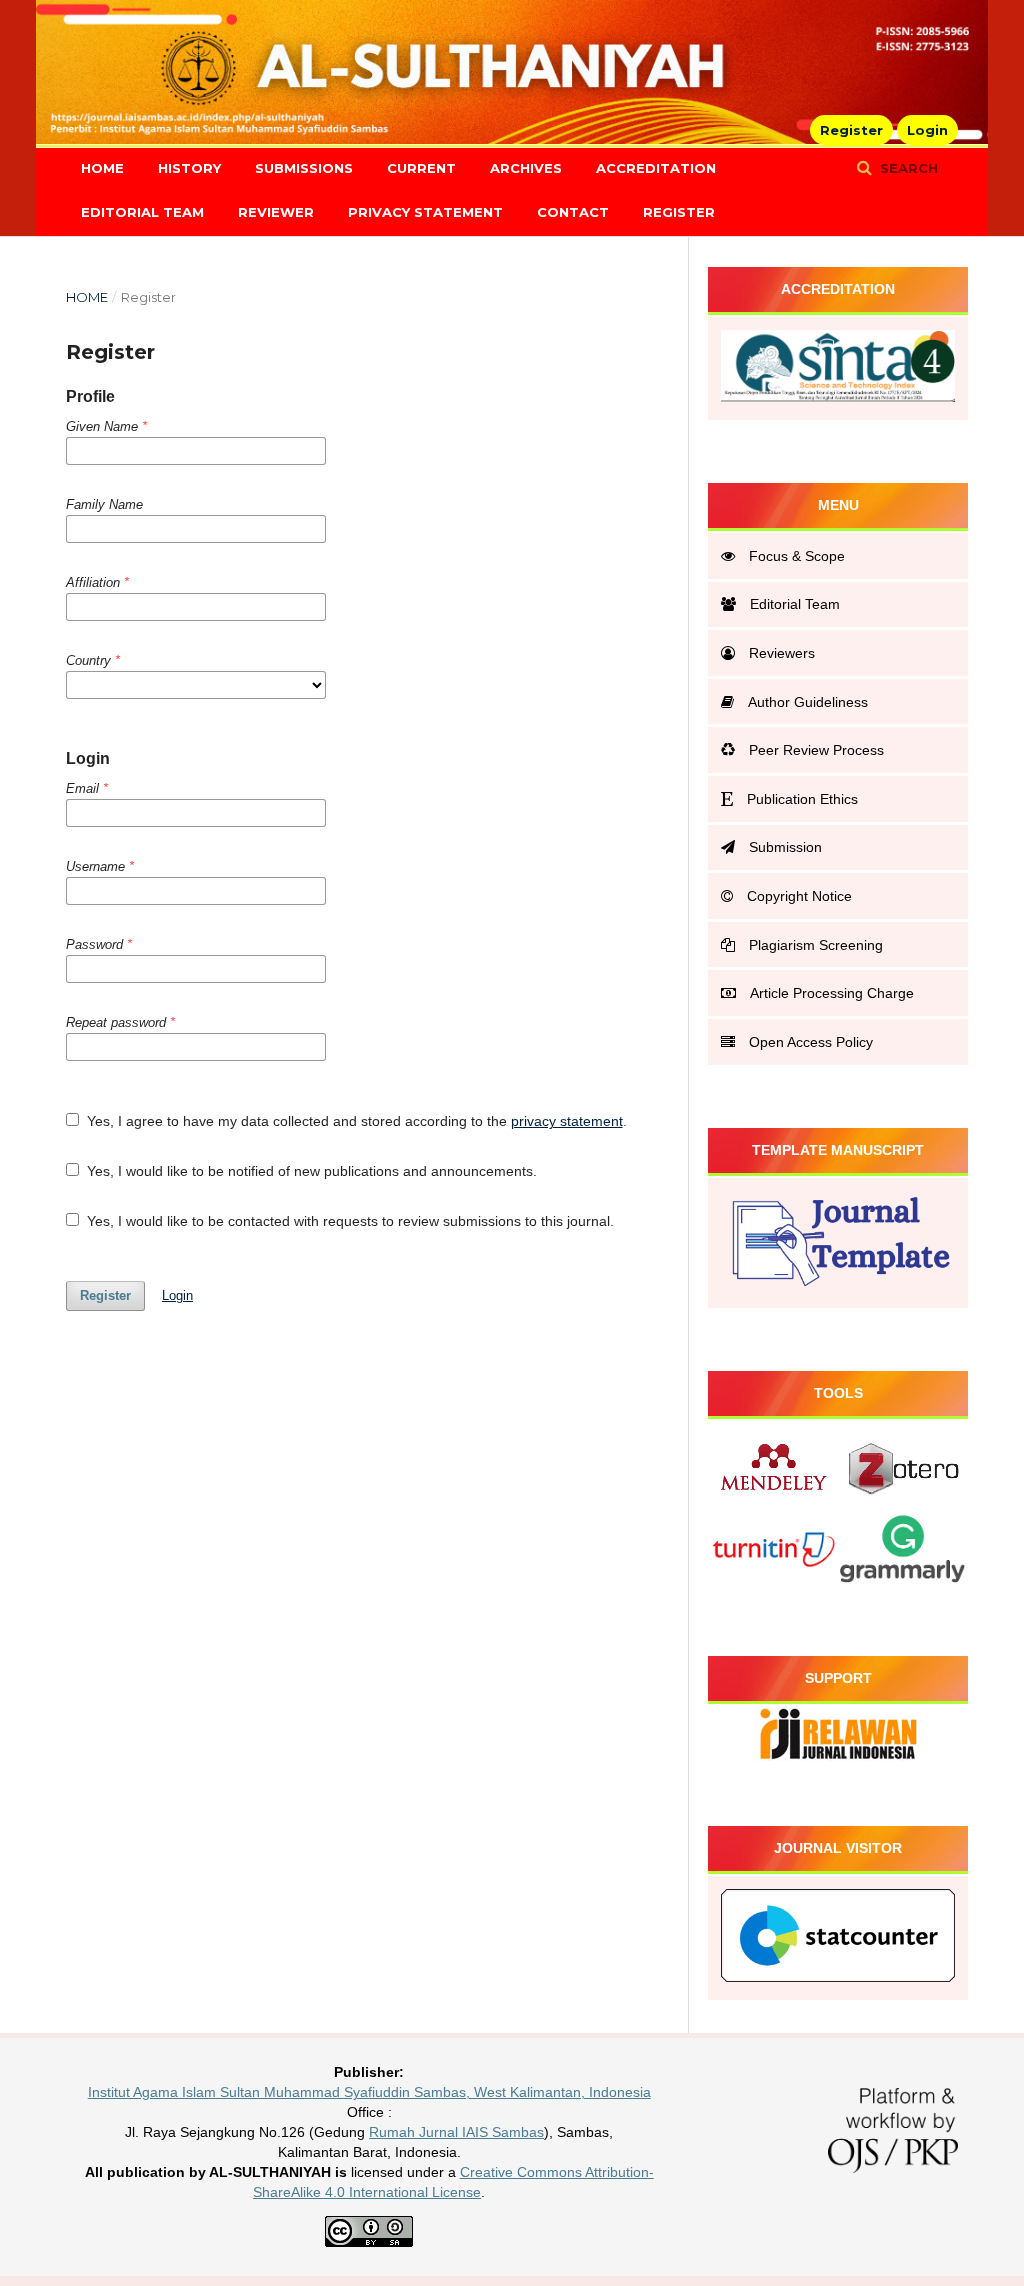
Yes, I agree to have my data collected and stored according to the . (355, 1121)
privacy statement (567, 1121)
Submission (785, 847)
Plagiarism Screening (816, 945)
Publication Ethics (802, 799)
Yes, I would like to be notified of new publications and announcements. (310, 1171)
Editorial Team (142, 212)
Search (907, 168)
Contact (573, 212)
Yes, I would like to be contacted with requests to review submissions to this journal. (348, 1221)
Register (679, 212)
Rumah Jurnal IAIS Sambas (456, 2132)
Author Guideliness (808, 702)
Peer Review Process (816, 750)
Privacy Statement (425, 212)
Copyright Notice (799, 896)
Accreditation (656, 168)
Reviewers (782, 653)
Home (102, 168)
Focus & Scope (797, 556)
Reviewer (276, 212)
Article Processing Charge (832, 993)
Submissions (304, 168)
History (189, 168)
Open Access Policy (811, 1042)
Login (927, 130)
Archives (526, 168)
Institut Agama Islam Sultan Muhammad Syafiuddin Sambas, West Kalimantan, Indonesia (369, 2092)
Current (421, 168)
